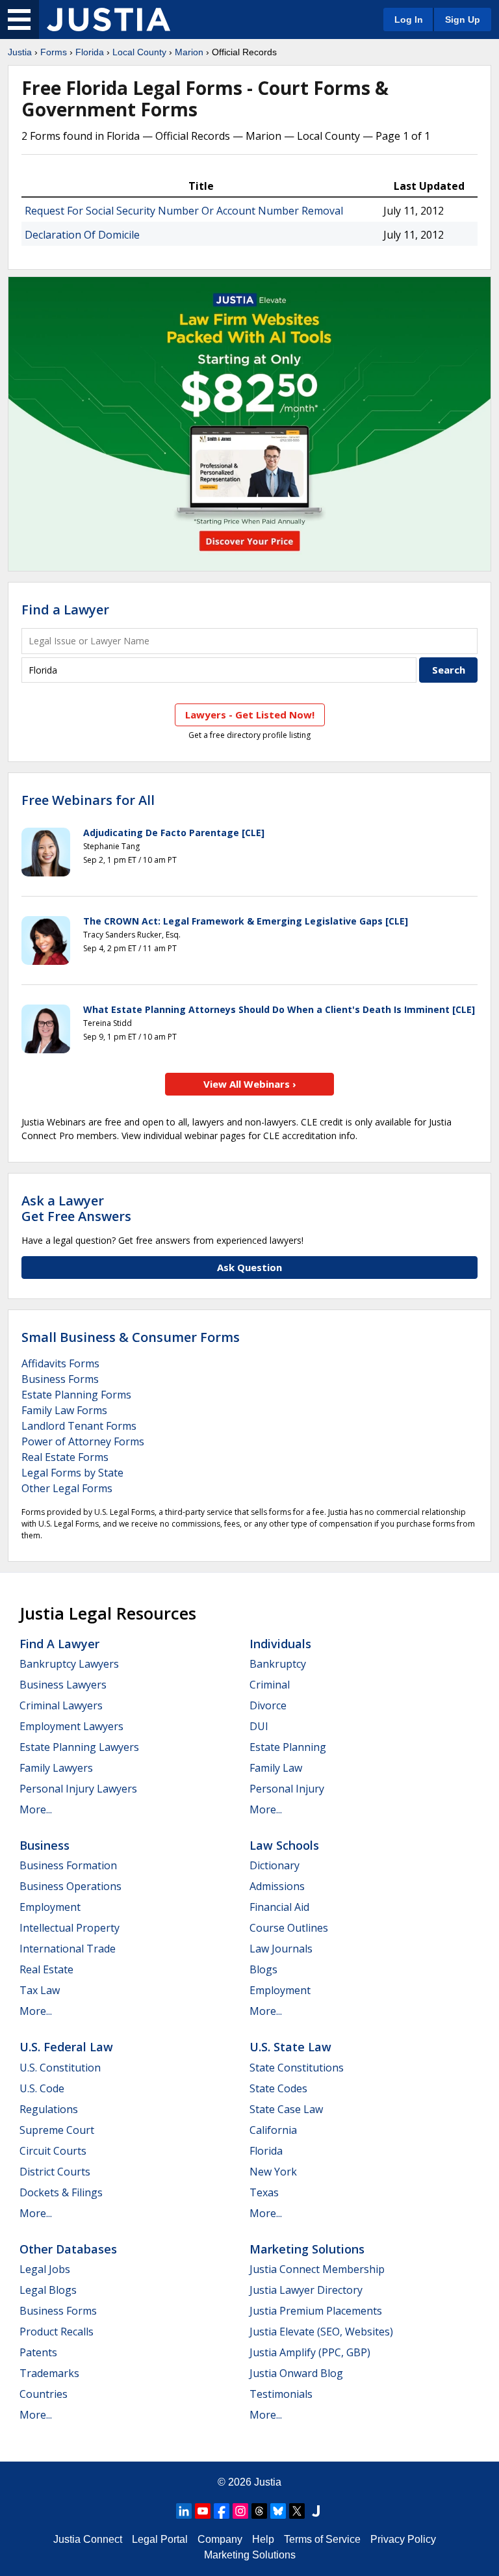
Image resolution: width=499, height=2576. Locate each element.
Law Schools (284, 1845)
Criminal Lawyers (61, 1705)
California (273, 2130)
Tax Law (40, 1990)
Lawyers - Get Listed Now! (250, 715)
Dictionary (275, 1865)
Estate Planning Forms (76, 1395)
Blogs (263, 1969)
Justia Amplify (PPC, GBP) (310, 2352)
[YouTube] (203, 2511)
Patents (38, 2352)
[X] (297, 2511)
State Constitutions (297, 2068)
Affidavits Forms (60, 1363)
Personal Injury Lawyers (78, 1789)
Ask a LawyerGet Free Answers (76, 1208)
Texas (264, 2192)
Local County (139, 52)
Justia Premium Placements (316, 2311)
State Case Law (286, 2109)
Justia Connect (88, 2539)
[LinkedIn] (184, 2511)
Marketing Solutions (307, 2249)
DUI (259, 1726)
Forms (54, 52)
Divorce (268, 1705)
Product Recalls (57, 2332)
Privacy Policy (403, 2539)
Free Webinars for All (88, 800)
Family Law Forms (64, 1410)
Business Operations (70, 1886)
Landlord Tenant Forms (79, 1426)
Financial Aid (279, 1907)
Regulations (49, 2109)
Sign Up (463, 20)
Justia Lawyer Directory (306, 2290)
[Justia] (109, 20)
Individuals (280, 1644)
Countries (44, 2394)
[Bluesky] (278, 2511)
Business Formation (68, 1865)
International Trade (68, 1949)
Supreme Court (57, 2130)
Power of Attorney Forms (83, 1441)
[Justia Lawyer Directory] (316, 2511)
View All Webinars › (250, 1084)
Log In (409, 20)
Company (220, 2539)
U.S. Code (42, 2088)
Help (263, 2539)
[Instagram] (240, 2511)
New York (273, 2172)
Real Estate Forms (65, 1457)
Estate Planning (288, 1747)
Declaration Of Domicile (82, 235)
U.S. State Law (290, 2047)
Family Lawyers (56, 1768)
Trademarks (49, 2373)
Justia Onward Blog (296, 2373)
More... (36, 1809)
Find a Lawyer (65, 610)
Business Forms (60, 1379)
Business (45, 1845)
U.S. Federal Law (66, 2047)
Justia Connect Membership (317, 2269)
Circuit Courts (53, 2151)
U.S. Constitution (60, 2068)
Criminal (270, 1685)
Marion (189, 52)
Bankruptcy (278, 1664)
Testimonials (281, 2394)
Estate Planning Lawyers (79, 1747)
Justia (20, 52)
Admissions (277, 1886)
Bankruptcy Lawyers (69, 1664)
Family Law (276, 1768)
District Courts (55, 2172)
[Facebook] (222, 2511)
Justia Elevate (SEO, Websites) (321, 2332)
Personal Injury (287, 1789)
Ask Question (249, 1267)
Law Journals (281, 1949)
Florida (90, 52)
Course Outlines (289, 1928)
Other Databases (68, 2249)
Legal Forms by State (72, 1473)
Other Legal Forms (67, 1488)
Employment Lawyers (71, 1726)
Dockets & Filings (61, 2192)
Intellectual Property (70, 1928)
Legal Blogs (48, 2290)
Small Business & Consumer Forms (131, 1337)
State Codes (278, 2088)
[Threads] (259, 2511)
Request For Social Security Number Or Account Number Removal (184, 211)
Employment (50, 1907)
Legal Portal (160, 2539)
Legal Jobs (45, 2269)
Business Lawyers (63, 1685)
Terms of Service (322, 2539)
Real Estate (46, 1969)
